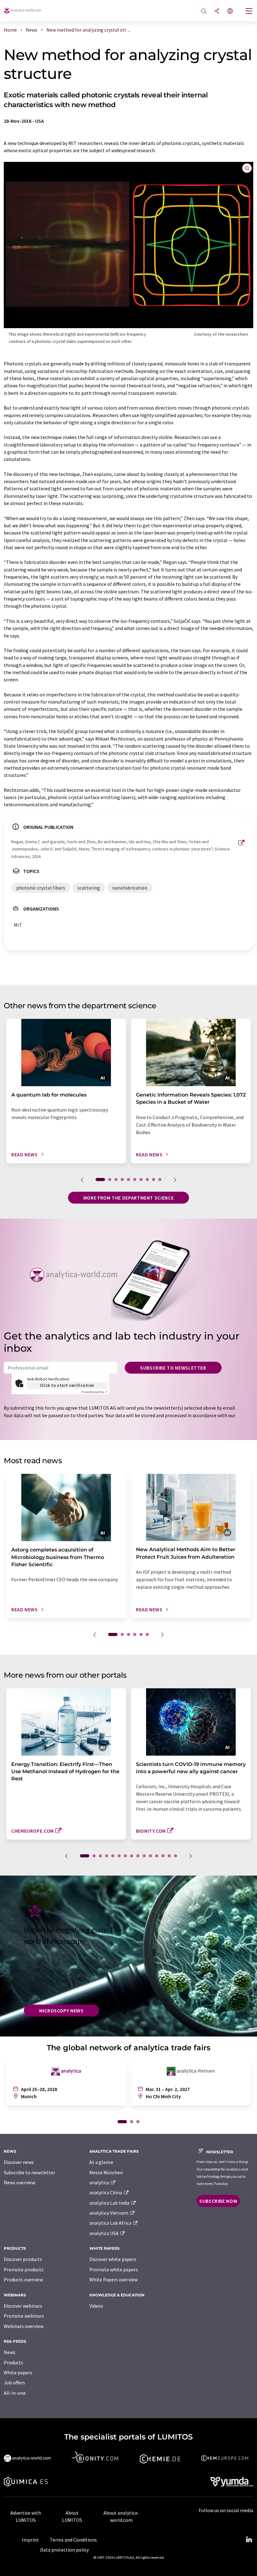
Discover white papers (113, 2259)
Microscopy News (61, 2011)
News (10, 2352)
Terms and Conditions (73, 2540)
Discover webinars (23, 2306)
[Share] (217, 11)
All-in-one (15, 2393)
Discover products (23, 2259)
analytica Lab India (110, 2203)
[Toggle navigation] (249, 12)
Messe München (106, 2172)
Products (13, 2362)
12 (157, 1856)
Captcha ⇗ (94, 1392)
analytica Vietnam (109, 2213)
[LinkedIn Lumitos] (249, 2540)
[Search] (204, 11)
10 (160, 1180)
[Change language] (230, 11)
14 (169, 1856)
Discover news (19, 2162)
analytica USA (104, 2233)
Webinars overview (24, 2326)
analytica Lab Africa (111, 2223)
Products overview (23, 2279)
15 (176, 1856)
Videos (96, 2306)
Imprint (30, 2540)
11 (150, 1856)
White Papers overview (113, 2279)
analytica (100, 2182)
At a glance (101, 2162)
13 (163, 1856)
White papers (18, 2372)
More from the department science (128, 1198)
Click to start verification (67, 1385)
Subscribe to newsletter (173, 1368)
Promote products (24, 2269)
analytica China (106, 2192)
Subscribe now (218, 2201)
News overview (19, 2182)
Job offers (14, 2382)
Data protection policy (64, 2550)
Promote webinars (24, 2316)
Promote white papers (114, 2269)
